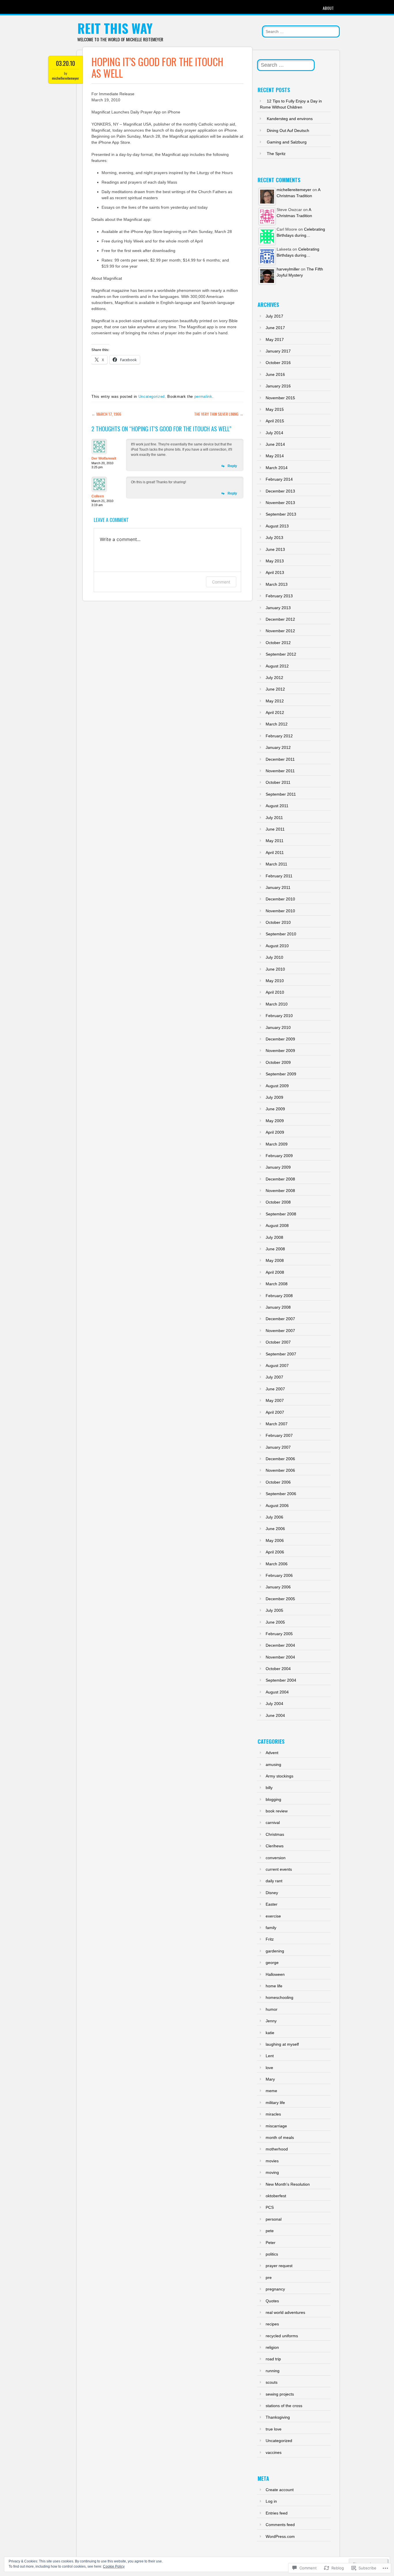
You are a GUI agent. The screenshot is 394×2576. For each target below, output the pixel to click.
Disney (272, 1893)
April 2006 (275, 1552)
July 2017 (274, 316)
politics (272, 2254)
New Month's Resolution (288, 2184)
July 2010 (274, 957)
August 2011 (277, 806)
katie (270, 2033)
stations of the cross (284, 2406)
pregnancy (275, 2289)
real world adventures (285, 2312)
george (272, 1963)
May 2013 (275, 561)
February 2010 (279, 1016)
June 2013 (275, 549)
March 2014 (277, 468)
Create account (280, 2490)
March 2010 (277, 1004)
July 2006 (274, 1517)
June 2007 (275, 1389)
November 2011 (280, 771)
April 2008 (275, 1272)
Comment (221, 582)
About (328, 8)
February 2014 (279, 479)
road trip (273, 2359)
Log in (271, 2501)
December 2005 (280, 1599)
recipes (272, 2324)
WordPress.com (280, 2536)
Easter (272, 1904)
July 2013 (274, 538)
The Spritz (276, 154)
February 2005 (279, 1634)
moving (272, 2172)
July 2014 (274, 433)
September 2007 (281, 1354)
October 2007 (278, 1342)
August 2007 (277, 1366)
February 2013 (279, 596)
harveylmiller (288, 269)
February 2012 (279, 736)
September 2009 (281, 1074)
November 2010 (280, 911)
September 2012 (281, 654)
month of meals (280, 2137)
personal (274, 2219)
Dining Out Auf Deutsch (288, 130)
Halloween (275, 1974)
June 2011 (275, 829)
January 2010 (278, 1027)
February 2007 (279, 1435)
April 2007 (275, 1412)
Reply (232, 466)
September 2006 (281, 1494)
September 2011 (281, 794)
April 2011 (275, 853)
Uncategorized (152, 397)
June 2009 (275, 1109)
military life (275, 2103)
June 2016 (275, 374)
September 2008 (281, 1214)
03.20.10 (65, 63)
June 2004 (275, 1715)
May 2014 (275, 456)
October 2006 (278, 1482)
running (273, 2371)
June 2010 (275, 969)
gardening (275, 1951)
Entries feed (277, 2513)
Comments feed (280, 2525)
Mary (270, 2079)
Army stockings (279, 1776)
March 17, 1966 (106, 414)
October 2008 (278, 1202)
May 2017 (275, 340)
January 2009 (278, 1167)
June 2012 (275, 689)
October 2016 (278, 363)
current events (279, 1869)
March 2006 (277, 1564)
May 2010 (275, 981)
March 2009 (277, 1144)
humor (272, 2009)
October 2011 (278, 782)
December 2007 (280, 1319)
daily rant (274, 1881)
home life (274, 1986)
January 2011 (278, 887)
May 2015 (275, 409)
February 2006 (279, 1575)
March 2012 (277, 724)
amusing (273, 1764)
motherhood (277, 2149)
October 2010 (278, 922)
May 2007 (275, 1400)
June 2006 (275, 1529)
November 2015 (280, 398)
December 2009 (280, 1039)
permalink (203, 397)
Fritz (270, 1939)
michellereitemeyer (65, 78)
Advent (272, 1753)
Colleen (98, 496)
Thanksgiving (278, 2417)
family (271, 1928)
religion (272, 2347)
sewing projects (280, 2394)
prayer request (279, 2266)
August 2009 (277, 1086)
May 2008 (275, 1260)
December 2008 (280, 1179)
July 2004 (274, 1704)
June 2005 (275, 1622)
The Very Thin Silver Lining (219, 414)
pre (269, 2277)
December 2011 (280, 759)
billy (269, 1788)
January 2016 (278, 386)
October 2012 (278, 643)
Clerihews (275, 1846)
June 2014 (275, 444)
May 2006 (275, 1540)
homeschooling (279, 1997)
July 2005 (274, 1610)
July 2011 (274, 818)
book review (277, 1811)
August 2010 (277, 946)
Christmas (275, 1834)
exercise (273, 1916)
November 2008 (280, 1191)
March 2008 (277, 1284)
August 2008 (277, 1225)
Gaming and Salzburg (287, 142)
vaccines (274, 2452)
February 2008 (279, 1296)
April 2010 (275, 992)
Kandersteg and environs (290, 119)
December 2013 (280, 491)
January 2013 (278, 608)
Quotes (272, 2301)
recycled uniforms (282, 2336)
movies (272, 2161)
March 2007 (277, 1424)
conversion (276, 1858)
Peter (271, 2243)
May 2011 (275, 841)
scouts (272, 2382)
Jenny (271, 2021)
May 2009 (275, 1121)
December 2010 (280, 899)
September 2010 (281, 934)
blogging (273, 1799)
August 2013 (277, 526)
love (269, 2068)
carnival (273, 1823)
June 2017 (275, 328)
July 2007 (274, 1377)
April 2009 (275, 1132)
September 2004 (281, 1680)
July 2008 (274, 1237)
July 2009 (274, 1097)
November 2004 (280, 1657)
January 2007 (278, 1447)
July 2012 (274, 678)
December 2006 (280, 1459)
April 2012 (275, 712)
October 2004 (278, 1669)
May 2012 (275, 701)
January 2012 (278, 747)
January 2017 (278, 351)
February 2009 (279, 1156)
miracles (273, 2114)
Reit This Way (115, 28)
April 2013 (275, 572)
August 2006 (277, 1506)
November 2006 (280, 1470)
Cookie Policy (114, 2566)
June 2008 (275, 1249)
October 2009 (278, 1062)
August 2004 (277, 1692)
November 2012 (280, 631)
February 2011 (279, 876)
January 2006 (278, 1587)
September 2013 (281, 514)
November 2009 (280, 1051)
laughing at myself (282, 2044)
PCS (270, 2207)
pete (270, 2231)
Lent (270, 2056)
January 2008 (278, 1307)
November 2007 (280, 1331)
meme (271, 2091)
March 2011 (276, 864)
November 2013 (280, 503)
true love (274, 2429)
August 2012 (277, 666)
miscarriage (276, 2126)
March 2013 (277, 584)
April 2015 (275, 421)
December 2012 (280, 619)
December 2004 (280, 1645)
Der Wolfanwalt (104, 458)
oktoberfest (276, 2196)
